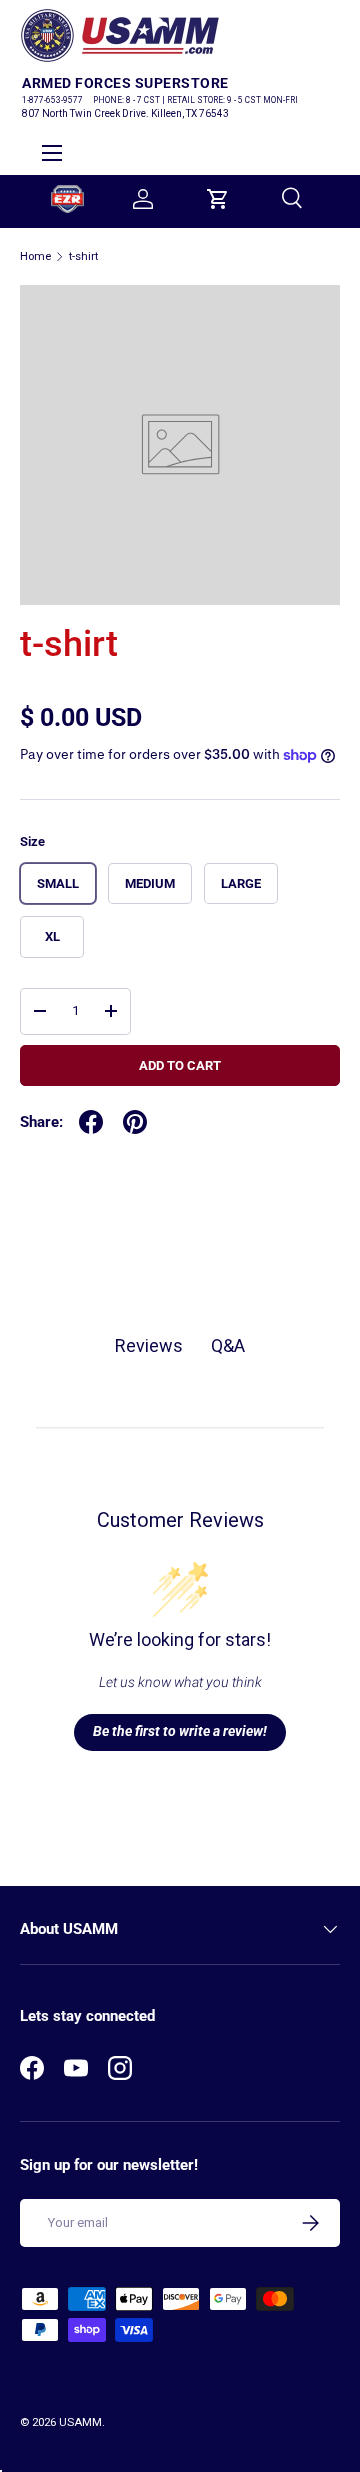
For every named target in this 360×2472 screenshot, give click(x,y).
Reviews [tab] (149, 1345)
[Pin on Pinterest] (135, 1122)
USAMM (80, 2422)
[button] (218, 199)
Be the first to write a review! (180, 1731)
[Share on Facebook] (91, 1122)
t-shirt (83, 256)
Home (35, 256)
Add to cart (180, 1065)
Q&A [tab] (228, 1345)
